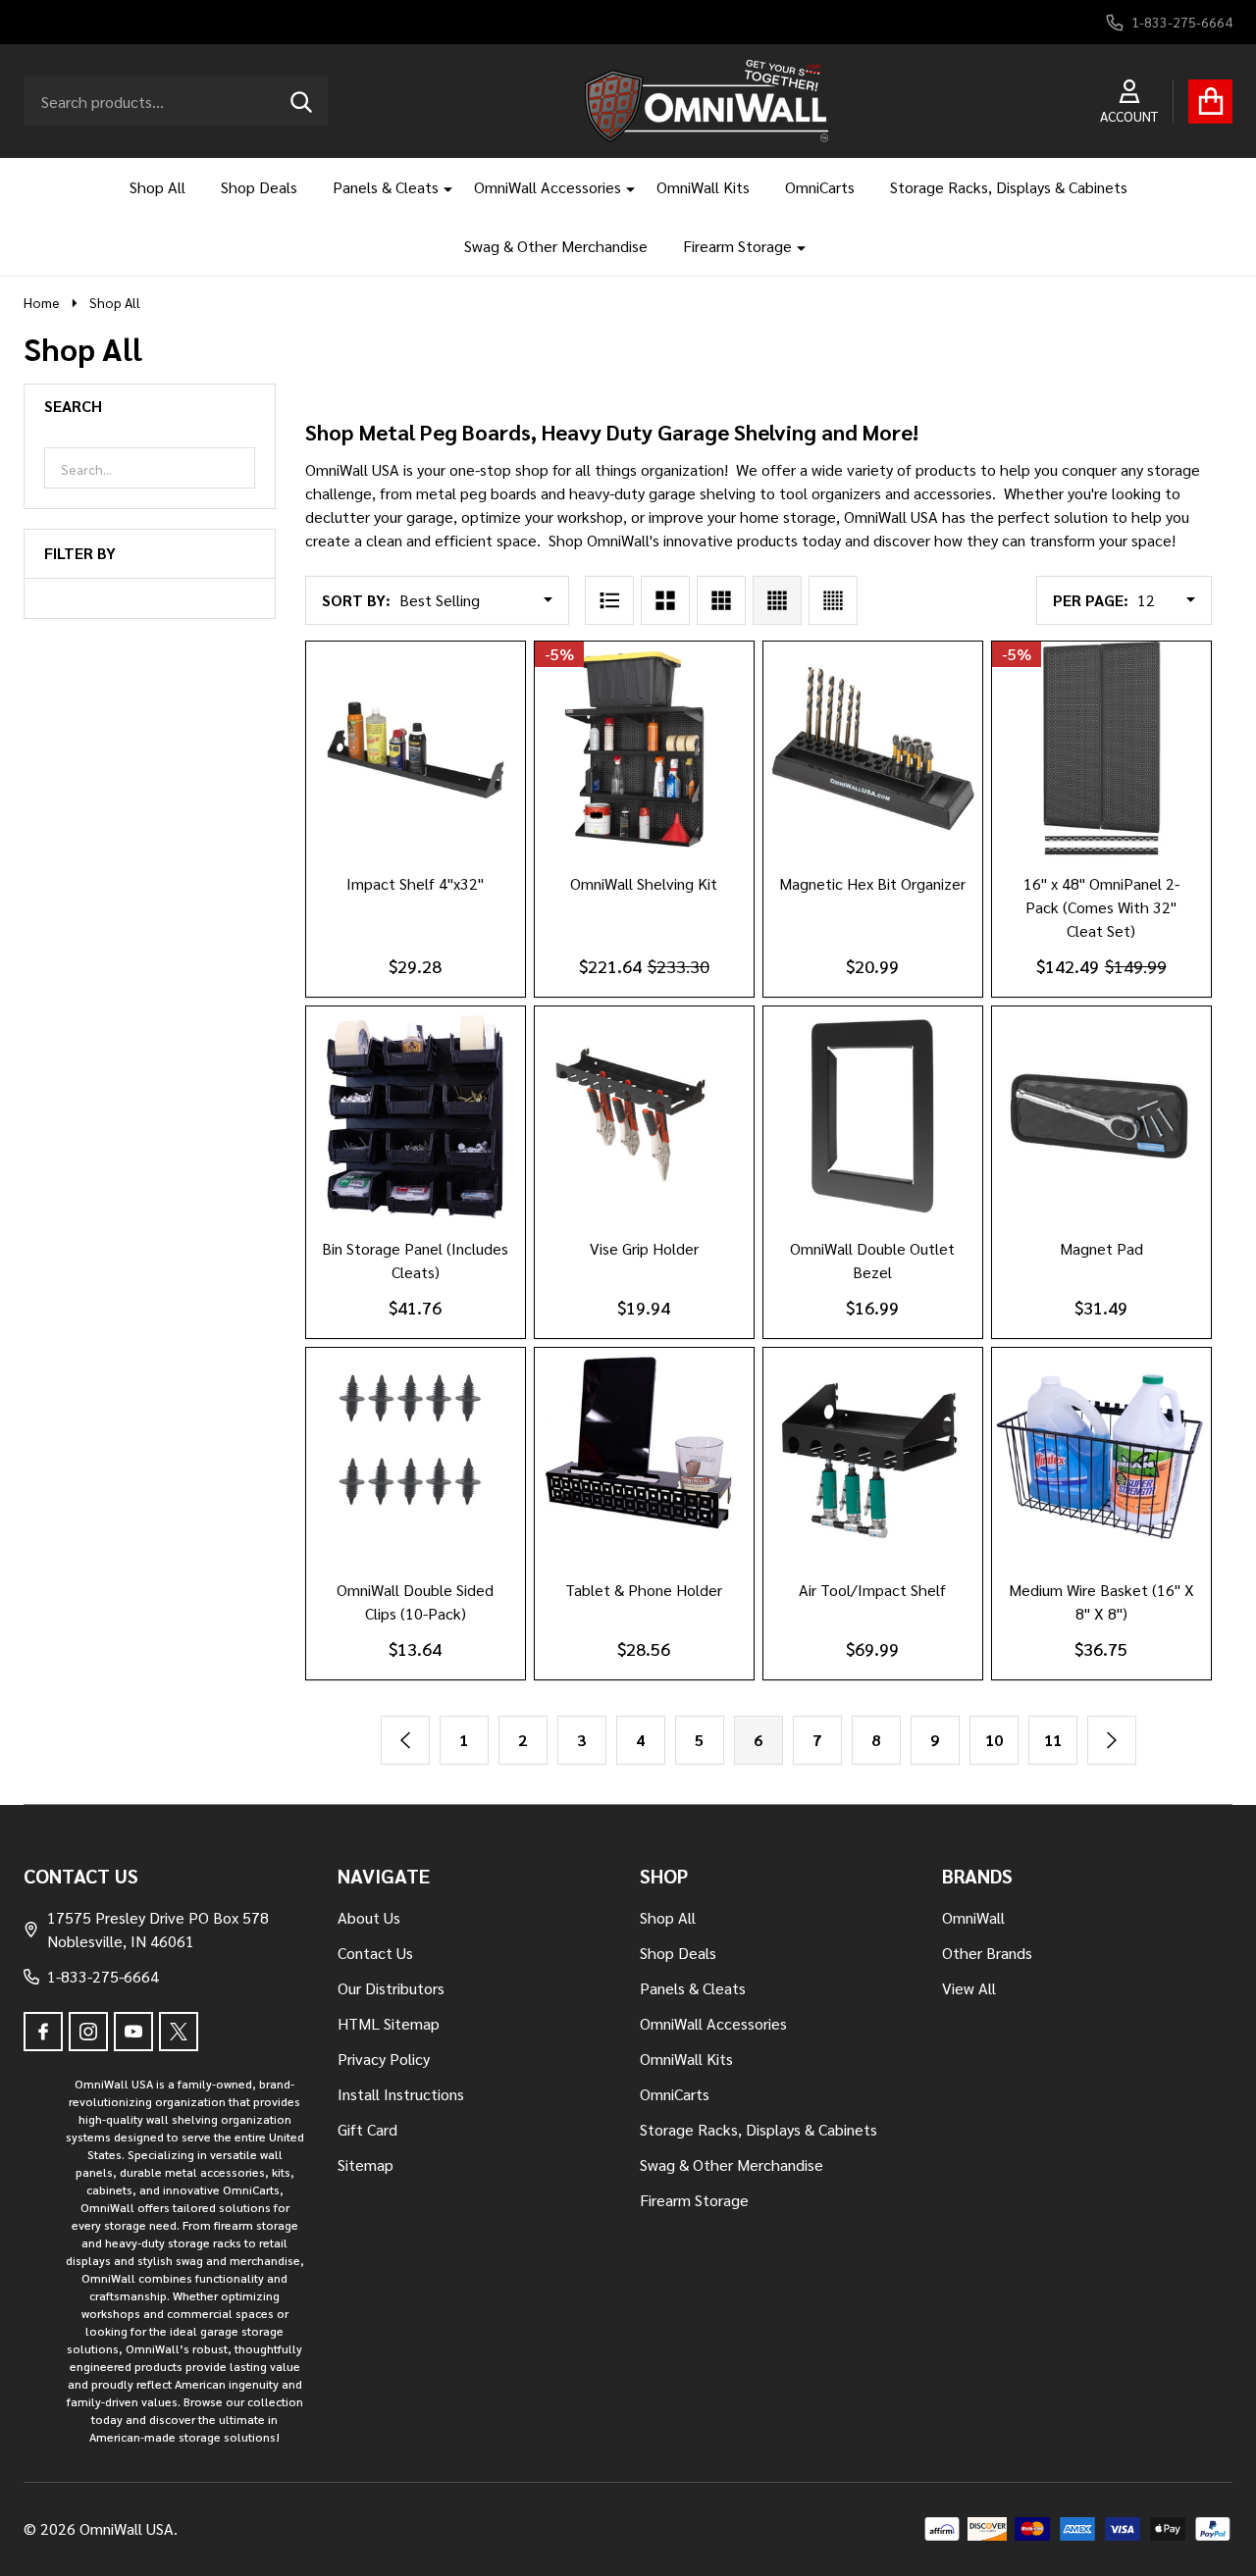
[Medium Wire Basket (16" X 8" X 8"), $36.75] (1101, 1457)
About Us (369, 1917)
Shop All (157, 187)
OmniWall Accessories (548, 187)
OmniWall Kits (703, 187)
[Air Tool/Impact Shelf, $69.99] (873, 1457)
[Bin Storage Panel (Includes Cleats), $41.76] (416, 1116)
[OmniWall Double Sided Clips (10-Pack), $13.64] (416, 1457)
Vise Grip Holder (644, 1248)
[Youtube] (133, 2032)
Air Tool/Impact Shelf (872, 1590)
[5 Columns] (833, 600)
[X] (179, 2032)
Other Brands (987, 1953)
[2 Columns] (665, 600)
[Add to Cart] (1077, 1245)
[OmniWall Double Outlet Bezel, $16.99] (873, 1116)
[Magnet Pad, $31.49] (1101, 1116)
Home (42, 302)
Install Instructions (401, 2094)
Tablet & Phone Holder (644, 1590)
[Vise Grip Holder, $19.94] (644, 1116)
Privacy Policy (384, 2059)
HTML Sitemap (389, 2023)
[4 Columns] (777, 600)
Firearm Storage (737, 246)
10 (994, 1740)
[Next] (1112, 1740)
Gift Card (367, 2129)
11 (1053, 1740)
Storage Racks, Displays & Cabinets (1009, 187)
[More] (441, 187)
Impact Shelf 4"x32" (415, 883)
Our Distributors (391, 1988)
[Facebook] (43, 2032)
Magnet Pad (1101, 1248)
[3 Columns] (721, 600)
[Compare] (439, 880)
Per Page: (1091, 600)
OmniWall (973, 1917)
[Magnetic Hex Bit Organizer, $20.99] (873, 751)
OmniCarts (820, 187)
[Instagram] (88, 2032)
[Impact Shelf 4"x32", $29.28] (416, 751)
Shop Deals (259, 187)
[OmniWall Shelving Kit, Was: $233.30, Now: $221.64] (644, 751)
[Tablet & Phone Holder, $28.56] (644, 1457)
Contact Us (375, 1953)
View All (969, 1988)
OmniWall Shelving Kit (644, 883)
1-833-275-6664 (103, 1976)
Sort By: (356, 600)
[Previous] (405, 1740)
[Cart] (1210, 102)
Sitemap (366, 2164)
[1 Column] (609, 600)
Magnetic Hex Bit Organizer (872, 883)
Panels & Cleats (386, 187)
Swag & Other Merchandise (556, 246)
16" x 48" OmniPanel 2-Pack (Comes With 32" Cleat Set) (1101, 907)
